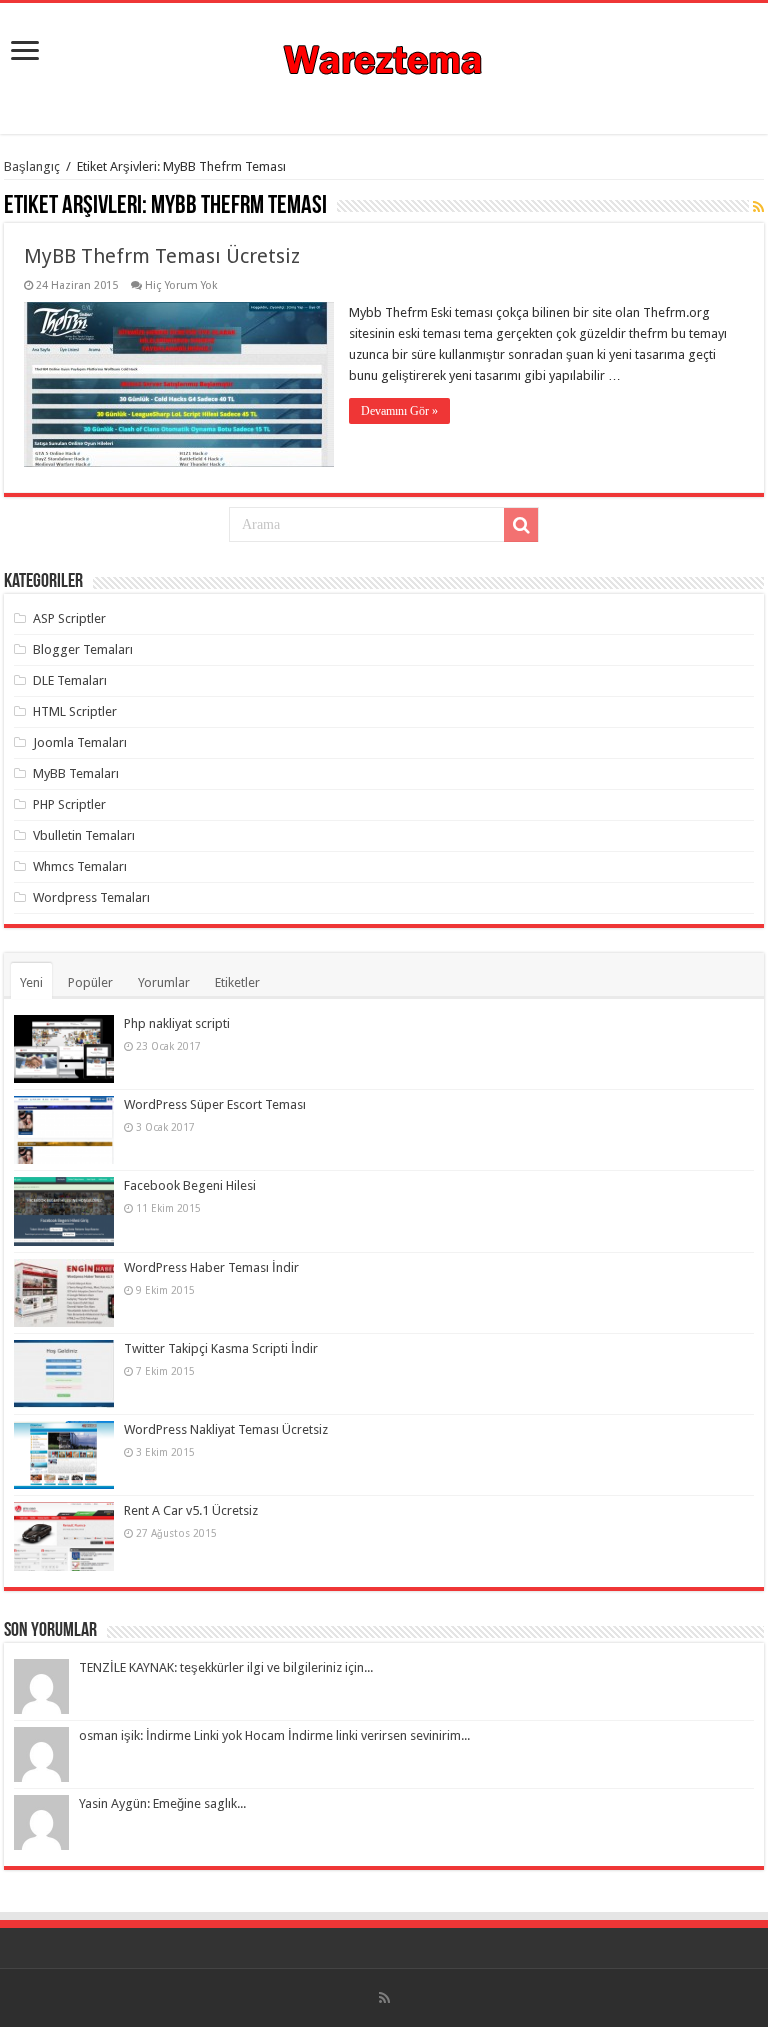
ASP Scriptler (69, 618)
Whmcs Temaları (80, 866)
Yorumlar (164, 982)
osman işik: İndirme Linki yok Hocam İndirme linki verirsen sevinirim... (274, 1735)
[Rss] (384, 1998)
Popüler (90, 982)
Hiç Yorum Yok (181, 285)
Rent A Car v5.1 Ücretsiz (191, 1510)
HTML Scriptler (75, 711)
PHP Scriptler (69, 804)
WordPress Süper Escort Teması (215, 1104)
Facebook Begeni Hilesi (190, 1185)
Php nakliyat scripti (177, 1023)
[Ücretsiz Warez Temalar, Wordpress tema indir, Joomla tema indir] (384, 57)
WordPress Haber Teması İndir (211, 1267)
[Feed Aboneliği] (758, 207)
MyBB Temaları (76, 773)
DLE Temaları (70, 680)
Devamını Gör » (399, 411)
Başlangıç (32, 166)
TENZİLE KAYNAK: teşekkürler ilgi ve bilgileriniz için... (226, 1667)
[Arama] (521, 525)
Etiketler (237, 982)
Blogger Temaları (83, 649)
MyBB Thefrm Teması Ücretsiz (162, 256)
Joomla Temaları (80, 742)
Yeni (31, 982)
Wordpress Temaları (91, 897)
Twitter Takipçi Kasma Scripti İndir (221, 1348)
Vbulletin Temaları (84, 835)
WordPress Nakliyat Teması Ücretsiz (226, 1429)
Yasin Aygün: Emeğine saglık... (162, 1803)
